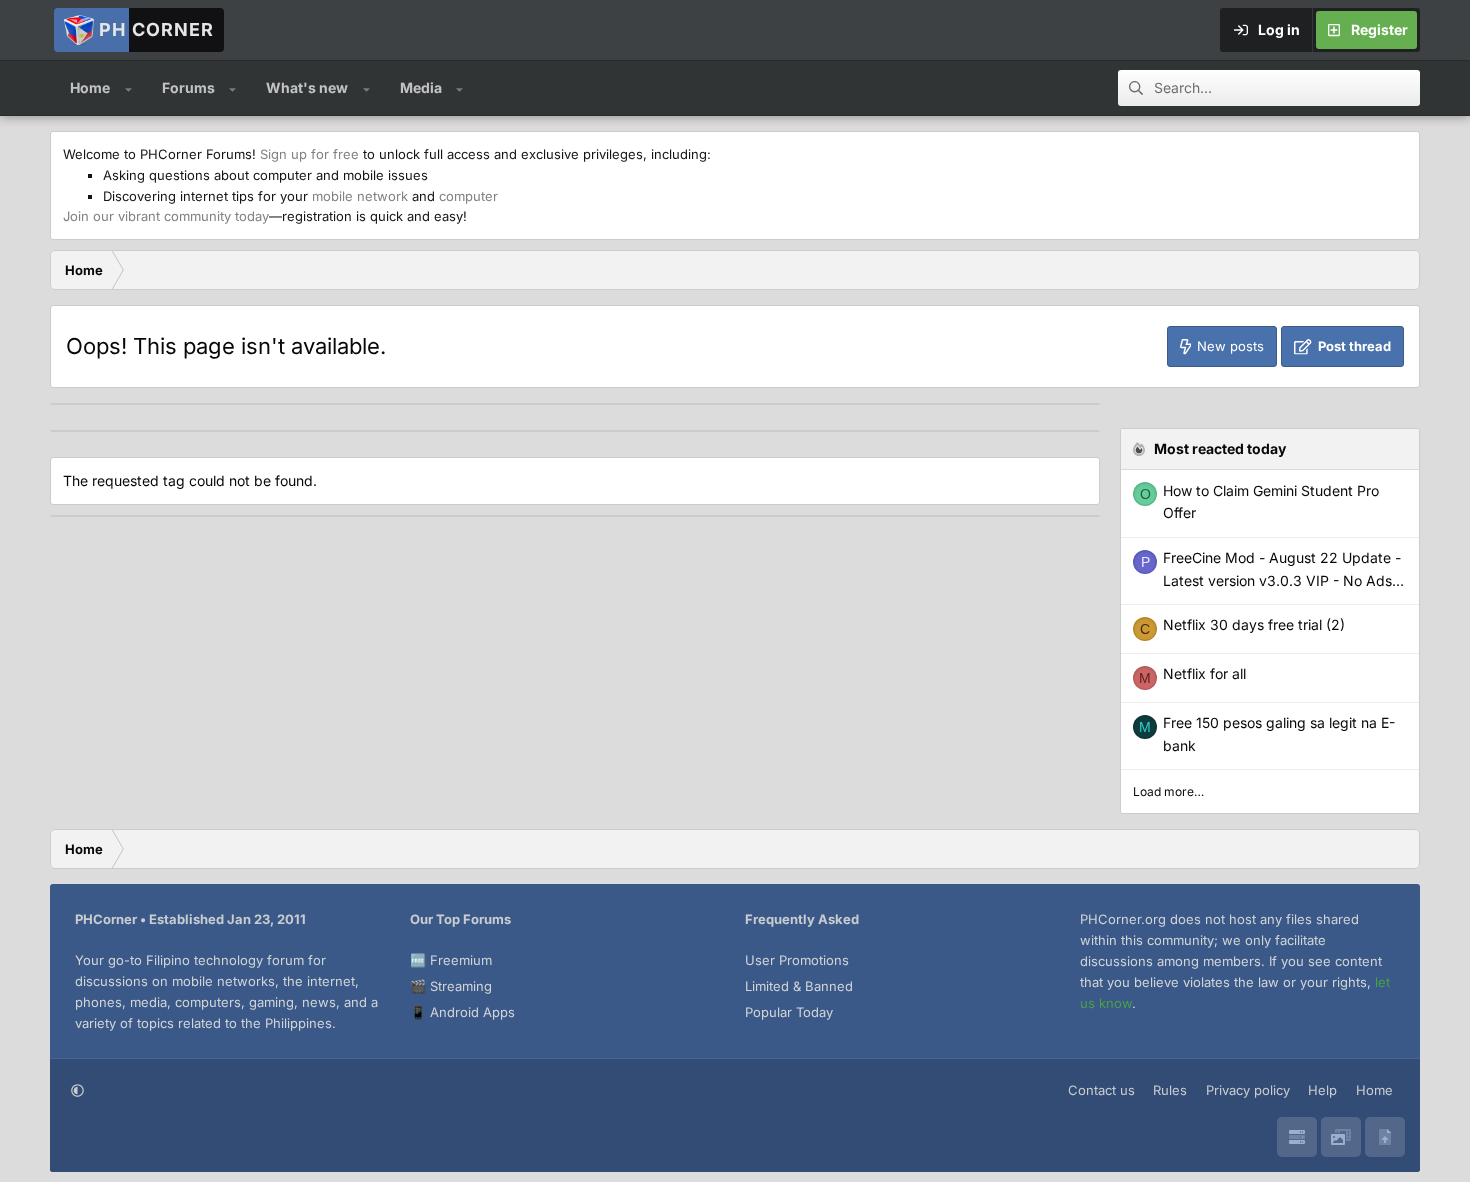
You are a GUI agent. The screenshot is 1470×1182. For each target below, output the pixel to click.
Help (1322, 1090)
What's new (307, 87)
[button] (128, 88)
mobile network (360, 196)
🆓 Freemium (451, 960)
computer (468, 196)
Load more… (1168, 791)
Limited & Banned (799, 986)
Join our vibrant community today (166, 216)
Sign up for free (309, 154)
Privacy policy (1248, 1090)
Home (90, 87)
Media (421, 87)
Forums (188, 87)
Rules (1170, 1090)
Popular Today (789, 1012)
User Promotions (797, 960)
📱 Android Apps (462, 1012)
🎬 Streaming (451, 986)
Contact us (1101, 1090)
